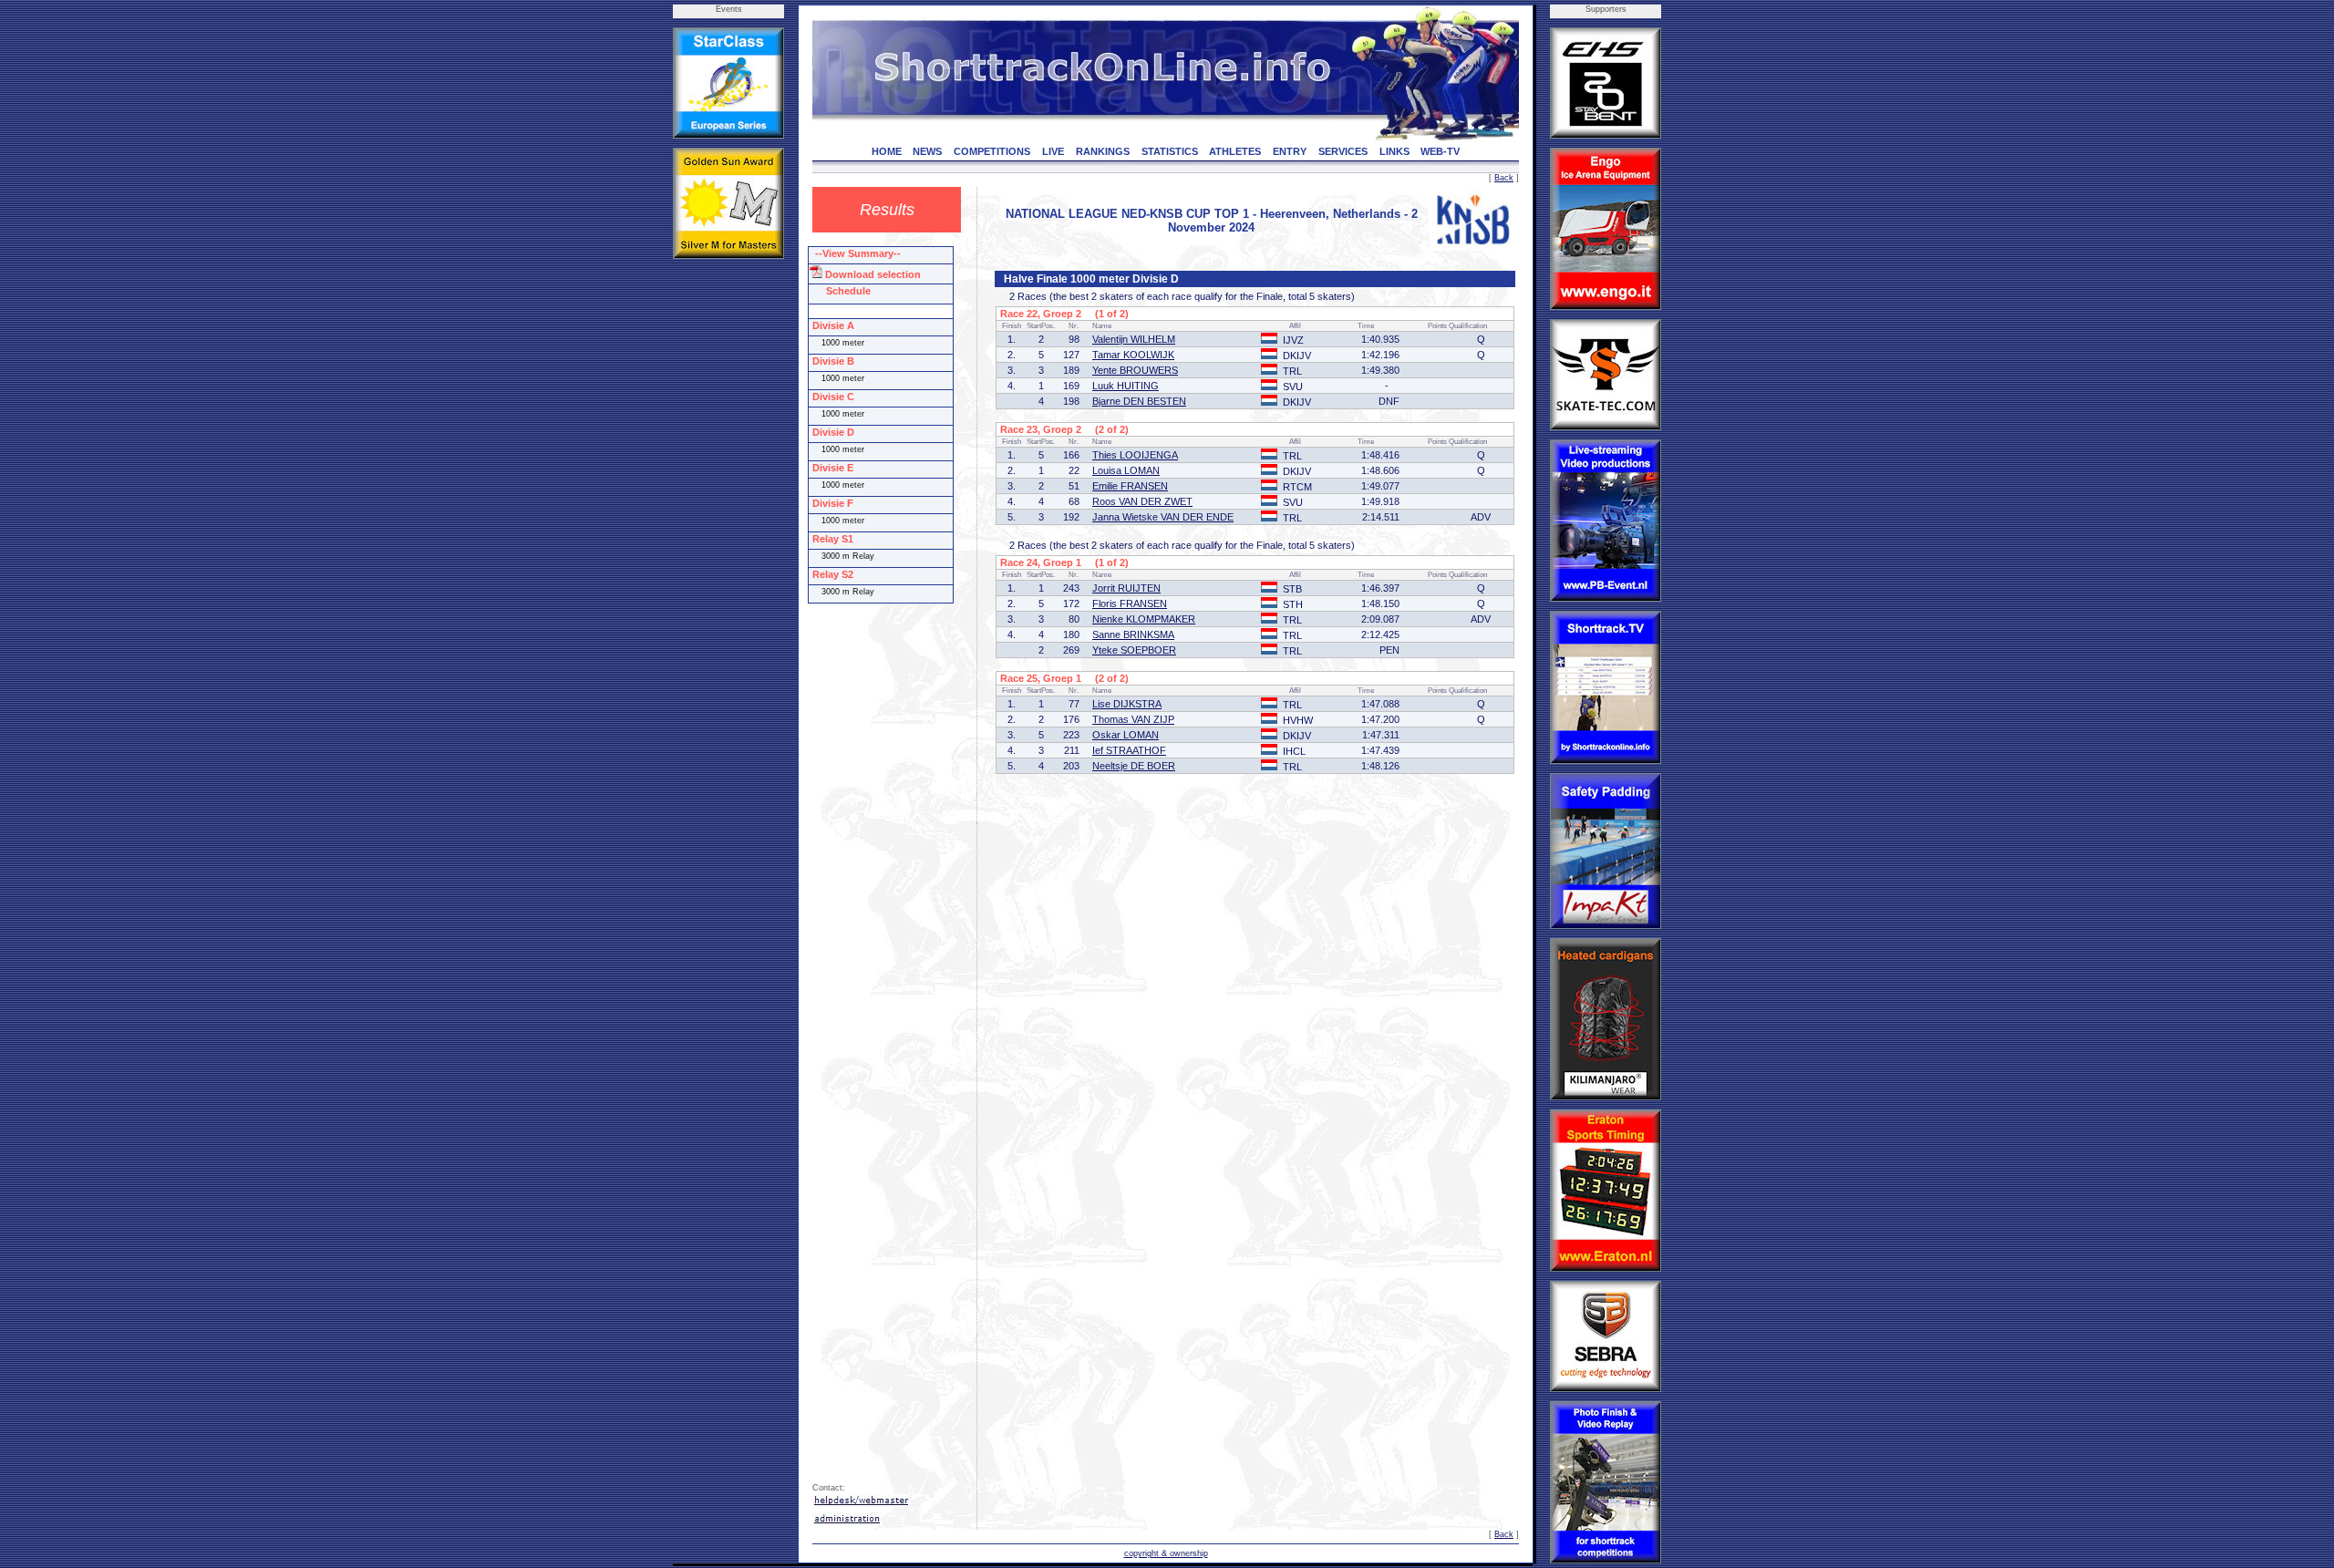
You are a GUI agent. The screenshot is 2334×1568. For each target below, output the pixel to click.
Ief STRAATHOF (1129, 750)
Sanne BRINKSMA (1133, 634)
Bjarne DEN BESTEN (1139, 401)
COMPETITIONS (992, 151)
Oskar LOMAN (1126, 735)
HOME (887, 151)
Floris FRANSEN (1130, 603)
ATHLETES (1235, 151)
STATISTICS (1170, 151)
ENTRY (1290, 151)
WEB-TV (1440, 151)
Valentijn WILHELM (1134, 339)
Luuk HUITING (1126, 386)
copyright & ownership (1166, 1553)
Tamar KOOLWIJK (1133, 355)
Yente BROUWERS (1135, 370)
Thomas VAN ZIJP (1133, 719)
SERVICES (1343, 151)
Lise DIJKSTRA (1127, 704)
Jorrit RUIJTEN (1126, 588)
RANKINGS (1103, 151)
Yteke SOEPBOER (1134, 650)
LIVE (1053, 151)
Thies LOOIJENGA (1135, 455)
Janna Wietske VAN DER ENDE (1163, 517)
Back (1504, 178)
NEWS (927, 151)
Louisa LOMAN (1126, 470)
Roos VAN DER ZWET (1142, 501)
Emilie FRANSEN (1130, 486)
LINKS (1394, 151)
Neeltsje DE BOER (1134, 766)
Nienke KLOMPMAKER (1144, 619)
